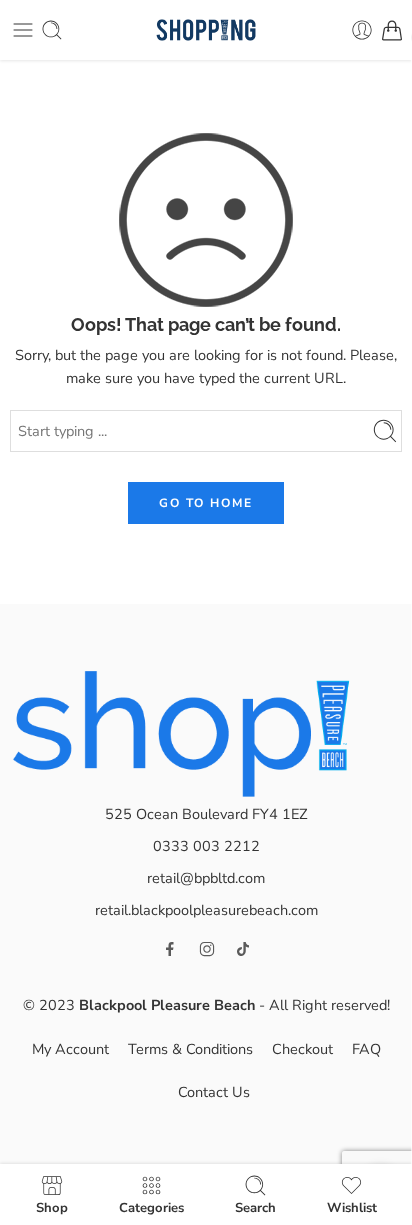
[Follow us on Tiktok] (243, 949)
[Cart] (392, 30)
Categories (151, 1207)
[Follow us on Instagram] (207, 949)
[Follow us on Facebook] (170, 949)
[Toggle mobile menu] (23, 30)
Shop (52, 1207)
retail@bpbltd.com (206, 878)
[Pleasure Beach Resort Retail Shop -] (205, 30)
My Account (70, 1049)
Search (255, 1207)
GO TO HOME (206, 503)
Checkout (302, 1049)
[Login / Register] (362, 30)
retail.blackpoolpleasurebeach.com (206, 910)
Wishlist (352, 1207)
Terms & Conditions (190, 1049)
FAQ (366, 1049)
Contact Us (214, 1092)
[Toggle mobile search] (52, 30)
